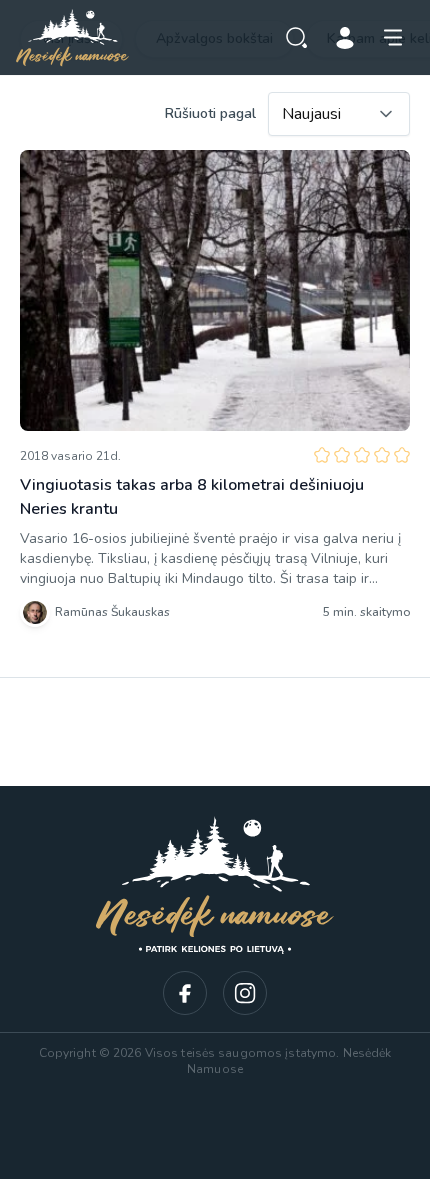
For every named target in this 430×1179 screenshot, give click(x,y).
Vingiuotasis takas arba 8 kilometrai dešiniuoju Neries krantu (192, 497)
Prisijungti (345, 38)
